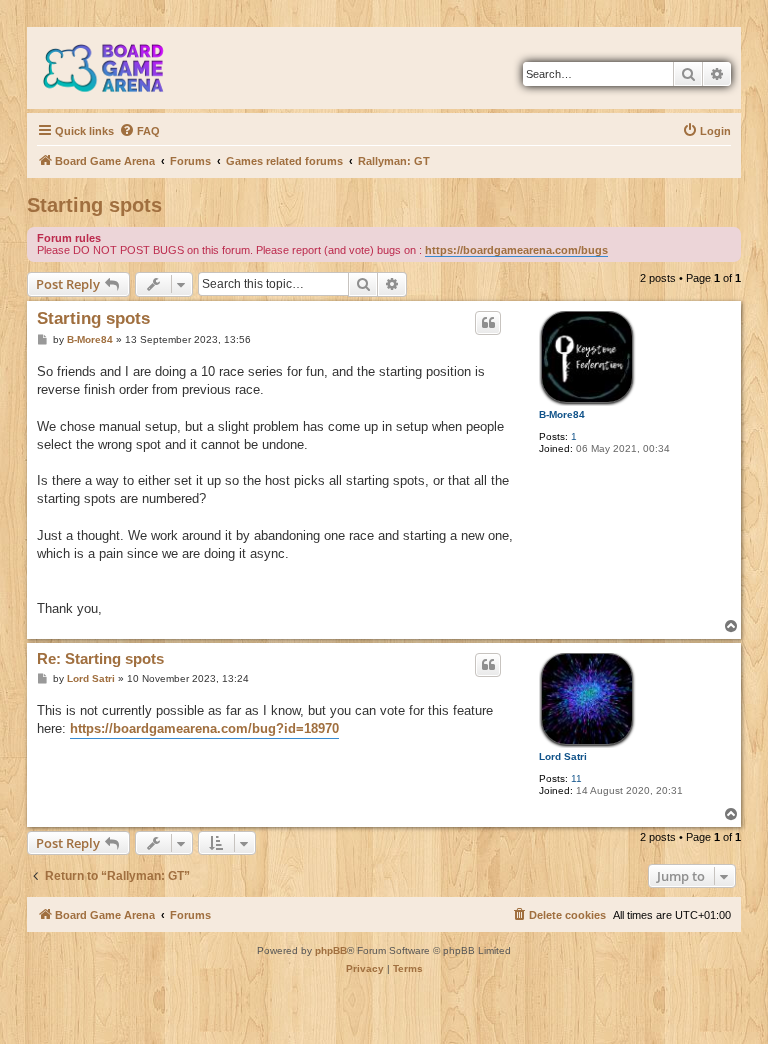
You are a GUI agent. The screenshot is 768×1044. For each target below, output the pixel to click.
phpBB (331, 950)
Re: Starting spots (100, 658)
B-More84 (562, 414)
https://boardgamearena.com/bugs (516, 250)
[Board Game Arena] (118, 68)
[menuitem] (139, 131)
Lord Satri (563, 756)
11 (576, 778)
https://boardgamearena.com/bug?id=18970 (204, 728)
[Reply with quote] (488, 323)
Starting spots (94, 205)
